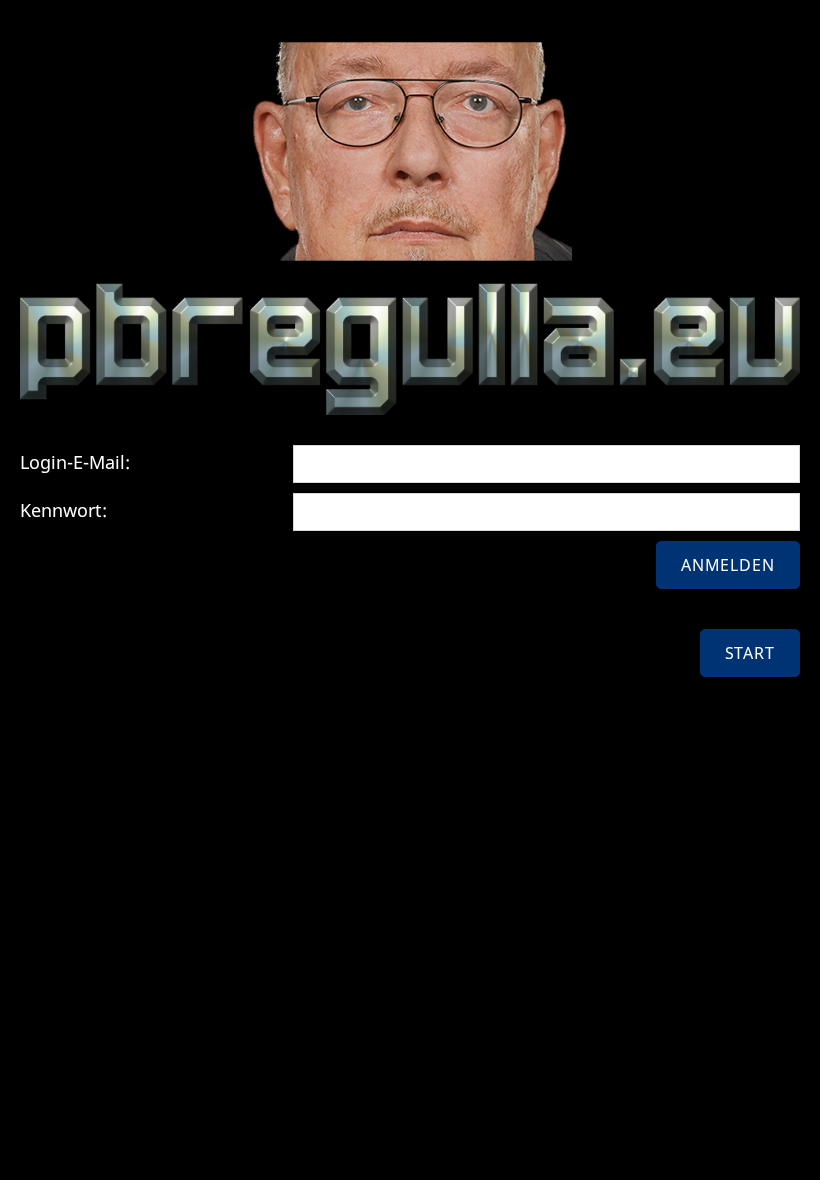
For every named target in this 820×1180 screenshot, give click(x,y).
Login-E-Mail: (75, 462)
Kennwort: (63, 510)
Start (750, 653)
